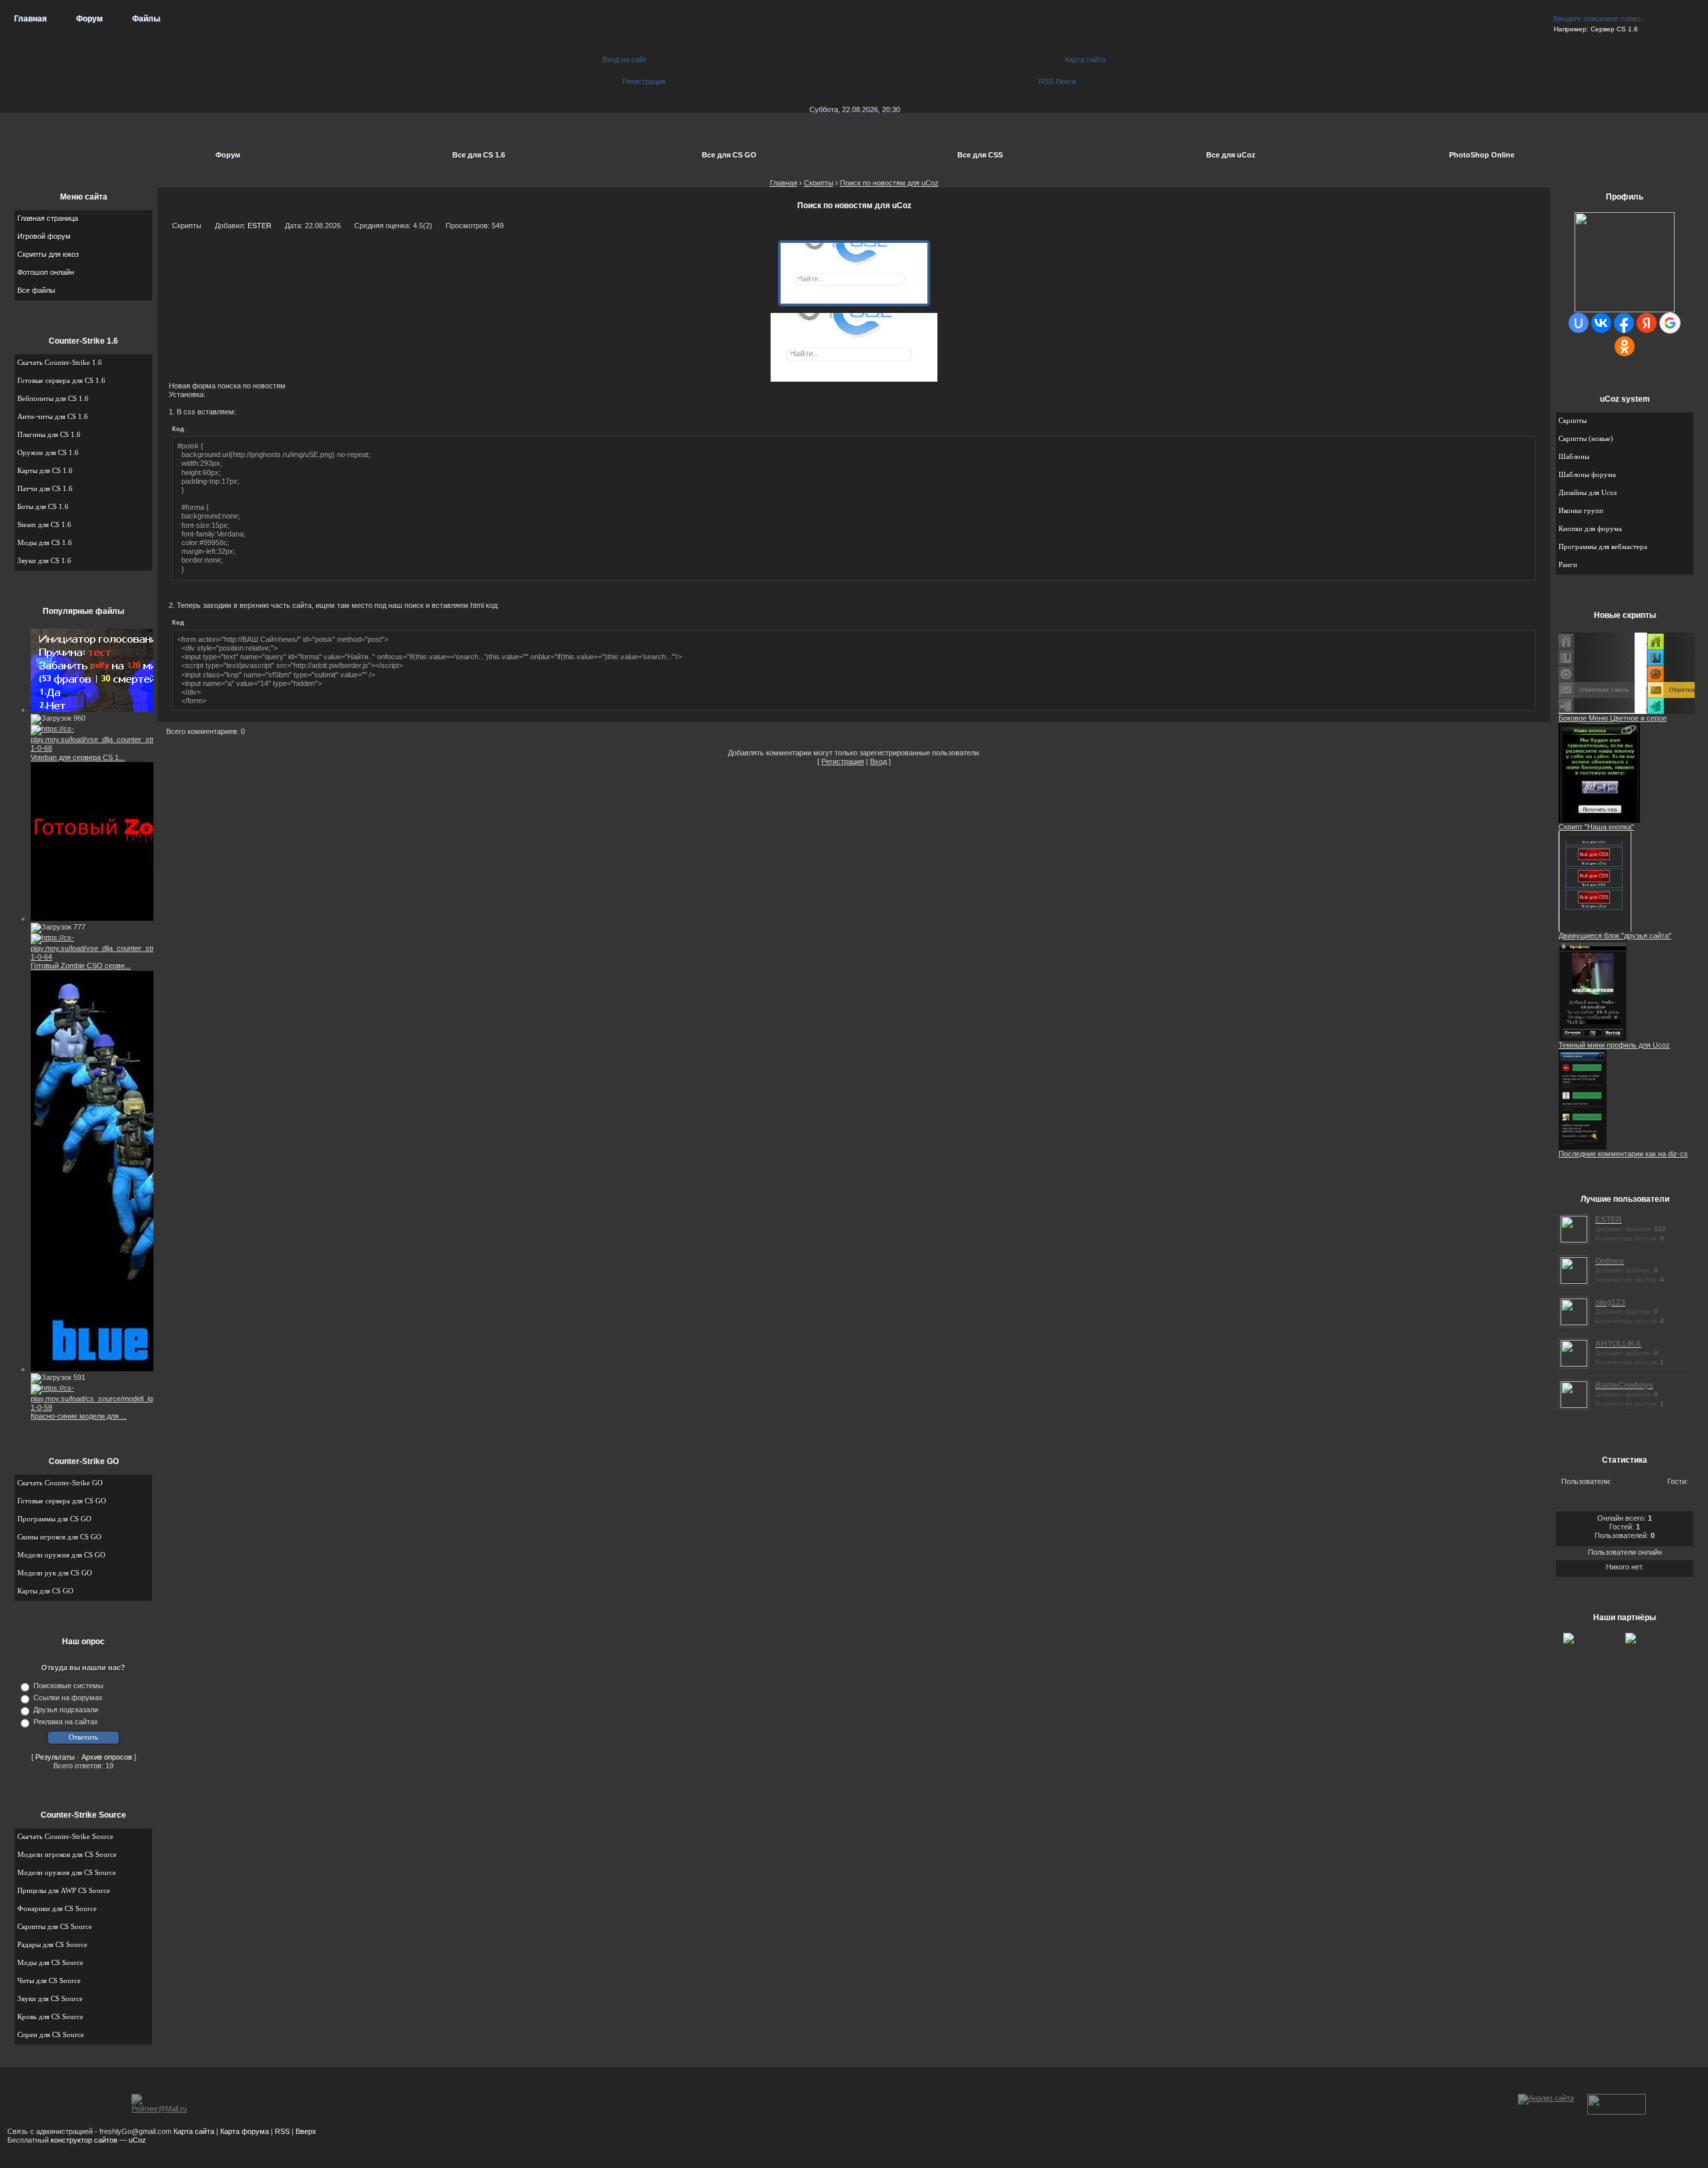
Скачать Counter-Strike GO (60, 1483)
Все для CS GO (729, 155)
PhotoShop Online (1482, 155)
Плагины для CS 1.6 (49, 434)
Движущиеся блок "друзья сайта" (1615, 936)
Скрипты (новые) (1586, 438)
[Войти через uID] (1579, 323)
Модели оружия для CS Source (67, 1872)
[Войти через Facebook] (1624, 323)
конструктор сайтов (84, 2140)
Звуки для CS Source (50, 1999)
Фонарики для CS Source (57, 1908)
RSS (282, 2131)
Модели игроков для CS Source (67, 1854)
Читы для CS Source (49, 1980)
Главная (30, 19)
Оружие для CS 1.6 (48, 452)
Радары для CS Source (52, 1944)
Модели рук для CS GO (55, 1573)
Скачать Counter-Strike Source (65, 1836)
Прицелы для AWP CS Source (64, 1890)
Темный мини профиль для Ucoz (1614, 1045)
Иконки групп (1581, 510)
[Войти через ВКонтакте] (1601, 323)
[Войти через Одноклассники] (1625, 346)
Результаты (55, 1757)
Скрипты (1573, 420)
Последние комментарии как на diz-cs (1623, 1154)
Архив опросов (107, 1757)
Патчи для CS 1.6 (45, 488)
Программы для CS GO (54, 1519)
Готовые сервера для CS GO (62, 1501)
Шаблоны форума (1587, 474)
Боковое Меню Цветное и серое (1613, 718)
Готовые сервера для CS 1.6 (61, 380)
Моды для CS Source (50, 1962)
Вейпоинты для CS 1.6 (53, 398)
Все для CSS (980, 155)
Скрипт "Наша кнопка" (1596, 827)
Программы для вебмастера (1603, 547)
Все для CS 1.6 (479, 155)
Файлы (146, 19)
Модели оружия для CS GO (61, 1555)
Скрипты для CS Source (55, 1926)
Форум (89, 19)
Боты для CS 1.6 (43, 506)
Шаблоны (1574, 456)
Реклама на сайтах (66, 1722)
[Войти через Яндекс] (1647, 323)
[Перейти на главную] (854, 53)
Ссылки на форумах (68, 1698)
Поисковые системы (68, 1686)
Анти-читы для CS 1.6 (53, 416)
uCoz (137, 2140)
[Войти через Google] (1670, 323)
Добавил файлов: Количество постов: (1631, 1228)
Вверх (306, 2131)
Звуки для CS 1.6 (44, 561)
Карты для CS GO (45, 1591)
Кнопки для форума (1590, 528)
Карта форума (245, 2131)
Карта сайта (194, 2131)
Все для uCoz (1231, 155)
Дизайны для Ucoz (1588, 492)
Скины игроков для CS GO (59, 1537)
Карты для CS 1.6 (45, 470)
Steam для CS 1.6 (44, 524)
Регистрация (843, 761)
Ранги (1568, 565)
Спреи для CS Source (51, 2035)
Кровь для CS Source (50, 2017)
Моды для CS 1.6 (45, 543)
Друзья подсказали (66, 1710)
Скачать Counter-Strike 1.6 (60, 362)
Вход (878, 761)
